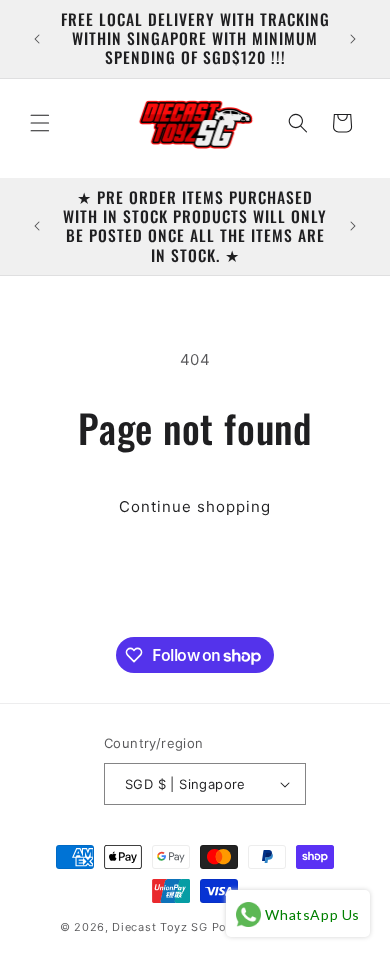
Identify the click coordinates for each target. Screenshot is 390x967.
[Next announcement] (353, 39)
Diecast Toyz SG (160, 927)
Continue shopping (195, 506)
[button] (40, 123)
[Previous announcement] (37, 39)
